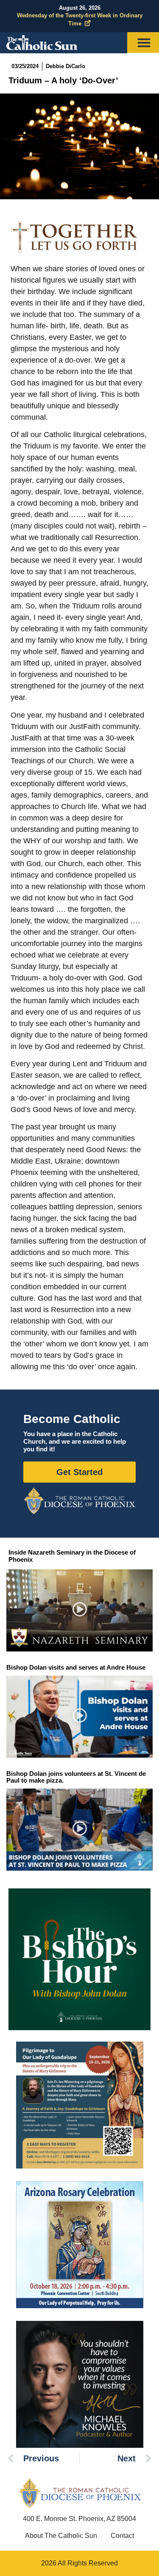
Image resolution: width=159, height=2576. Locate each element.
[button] (79, 1611)
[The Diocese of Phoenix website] (80, 2493)
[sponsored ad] (80, 2105)
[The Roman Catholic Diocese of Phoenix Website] (79, 1501)
